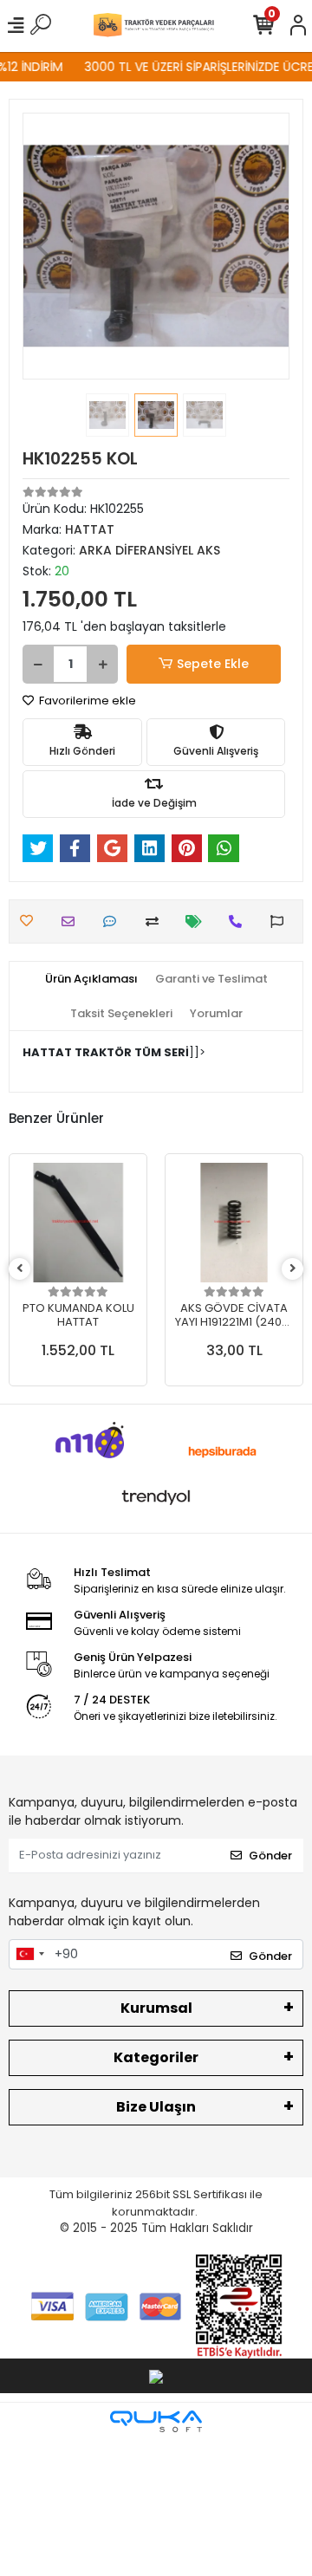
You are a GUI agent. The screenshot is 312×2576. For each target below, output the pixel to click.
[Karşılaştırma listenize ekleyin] (156, 921)
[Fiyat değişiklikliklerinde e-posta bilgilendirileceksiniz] (198, 921)
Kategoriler (156, 2057)
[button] (42, 246)
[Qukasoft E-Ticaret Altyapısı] (156, 2421)
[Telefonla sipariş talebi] (240, 921)
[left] (20, 1269)
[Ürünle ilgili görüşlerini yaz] (114, 921)
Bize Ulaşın (156, 2107)
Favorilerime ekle (86, 701)
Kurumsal (156, 2008)
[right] (293, 1269)
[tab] (91, 979)
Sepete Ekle (213, 664)
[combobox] (29, 1955)
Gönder (270, 1856)
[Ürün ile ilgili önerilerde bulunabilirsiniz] (281, 921)
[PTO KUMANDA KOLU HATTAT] (78, 1223)
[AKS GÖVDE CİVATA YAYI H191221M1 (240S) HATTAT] (234, 1223)
